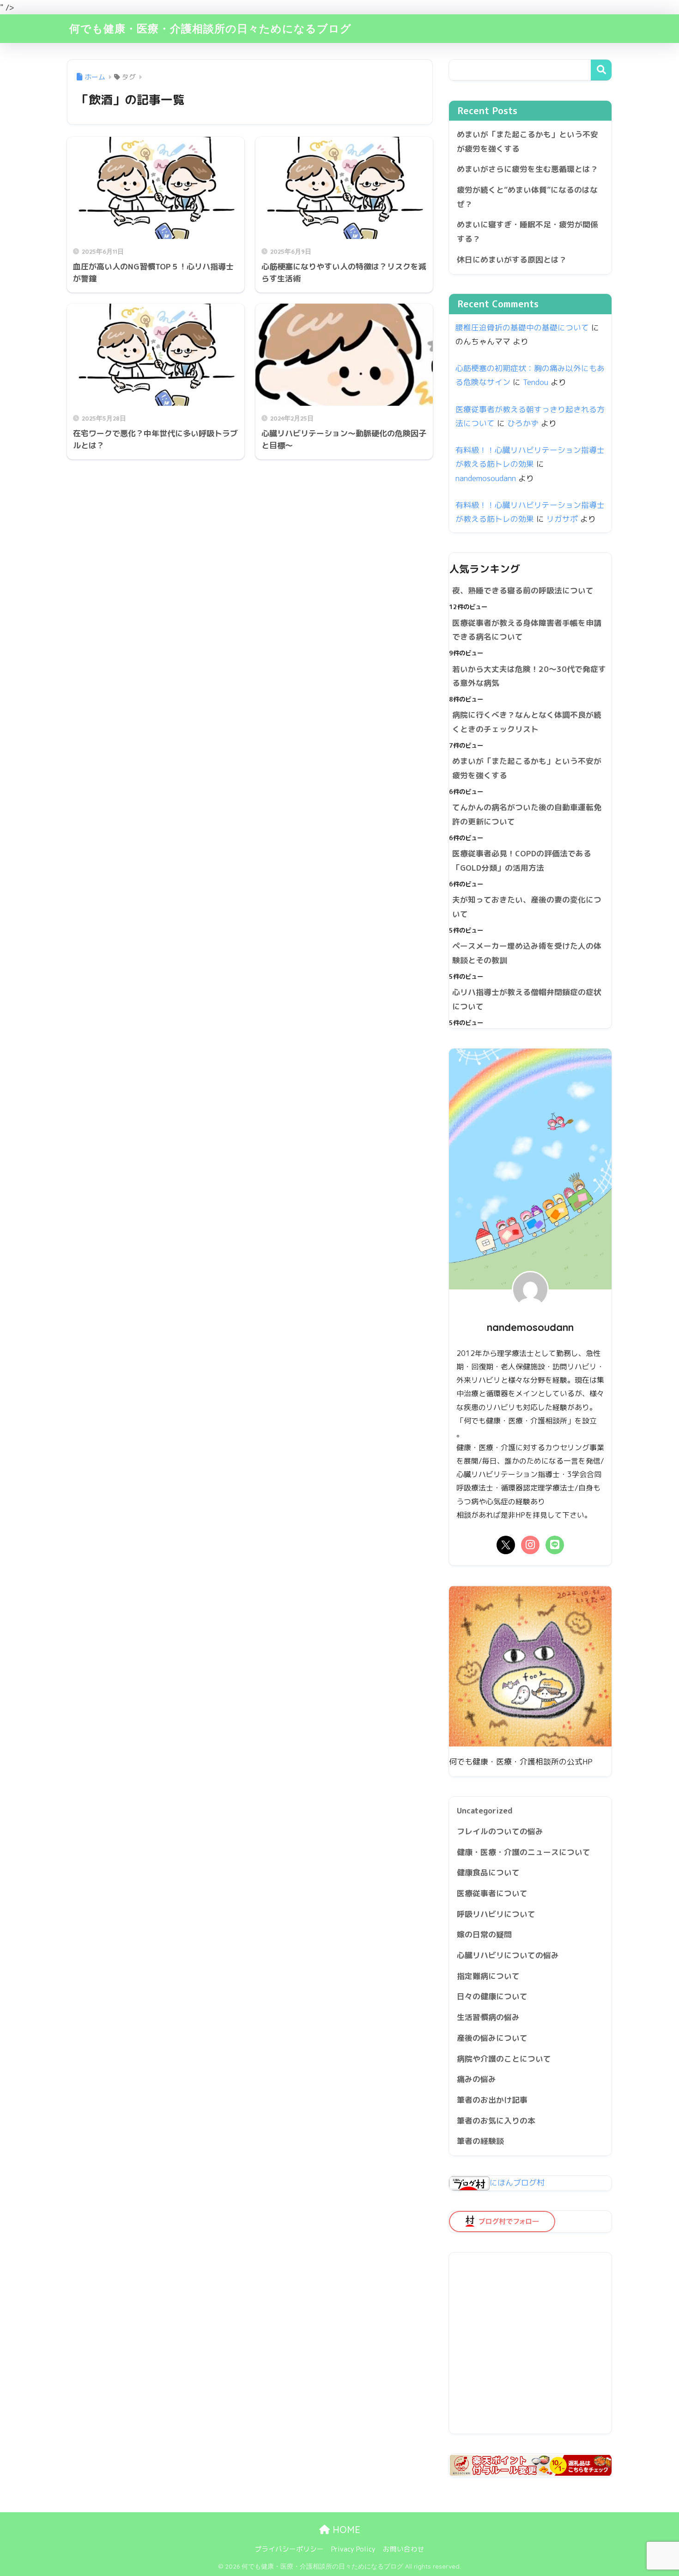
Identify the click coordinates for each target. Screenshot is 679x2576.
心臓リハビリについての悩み (508, 1955)
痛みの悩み (476, 2079)
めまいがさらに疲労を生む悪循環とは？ (527, 169)
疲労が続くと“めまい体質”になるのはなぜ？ (527, 197)
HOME (345, 2530)
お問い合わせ (404, 2549)
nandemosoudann (486, 478)
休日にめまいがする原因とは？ (512, 259)
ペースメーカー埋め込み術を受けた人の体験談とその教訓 (527, 953)
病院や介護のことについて (504, 2059)
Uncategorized (485, 1810)
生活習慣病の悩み (488, 2017)
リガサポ (562, 519)
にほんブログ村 (517, 2182)
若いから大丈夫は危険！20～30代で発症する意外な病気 (529, 676)
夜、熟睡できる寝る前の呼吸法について (523, 590)
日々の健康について (492, 1996)
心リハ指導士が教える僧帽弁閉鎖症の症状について (527, 999)
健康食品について (488, 1872)
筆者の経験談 (480, 2141)
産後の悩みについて (492, 2038)
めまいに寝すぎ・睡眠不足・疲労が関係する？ (527, 232)
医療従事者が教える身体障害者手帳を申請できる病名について (527, 630)
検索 (601, 70)
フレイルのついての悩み (500, 1831)
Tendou (536, 382)
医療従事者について (492, 1893)
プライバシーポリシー (289, 2549)
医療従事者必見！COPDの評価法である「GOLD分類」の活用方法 (522, 861)
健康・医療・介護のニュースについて (524, 1852)
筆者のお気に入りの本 (496, 2121)
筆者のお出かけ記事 (492, 2100)
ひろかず (523, 423)
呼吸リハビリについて (496, 1914)
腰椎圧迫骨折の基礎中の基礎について (522, 327)
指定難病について (488, 1976)
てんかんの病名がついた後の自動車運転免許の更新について (527, 814)
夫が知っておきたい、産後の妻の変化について (527, 907)
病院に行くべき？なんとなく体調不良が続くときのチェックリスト (527, 722)
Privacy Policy (353, 2549)
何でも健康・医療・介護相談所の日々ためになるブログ (210, 28)
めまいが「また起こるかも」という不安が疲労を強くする (527, 141)
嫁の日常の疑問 (484, 1934)
